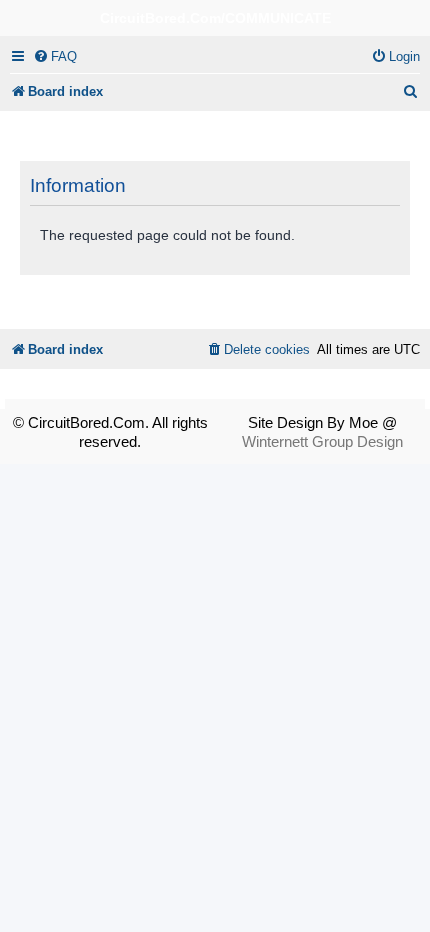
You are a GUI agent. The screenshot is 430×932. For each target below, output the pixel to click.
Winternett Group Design (322, 442)
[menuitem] (55, 56)
